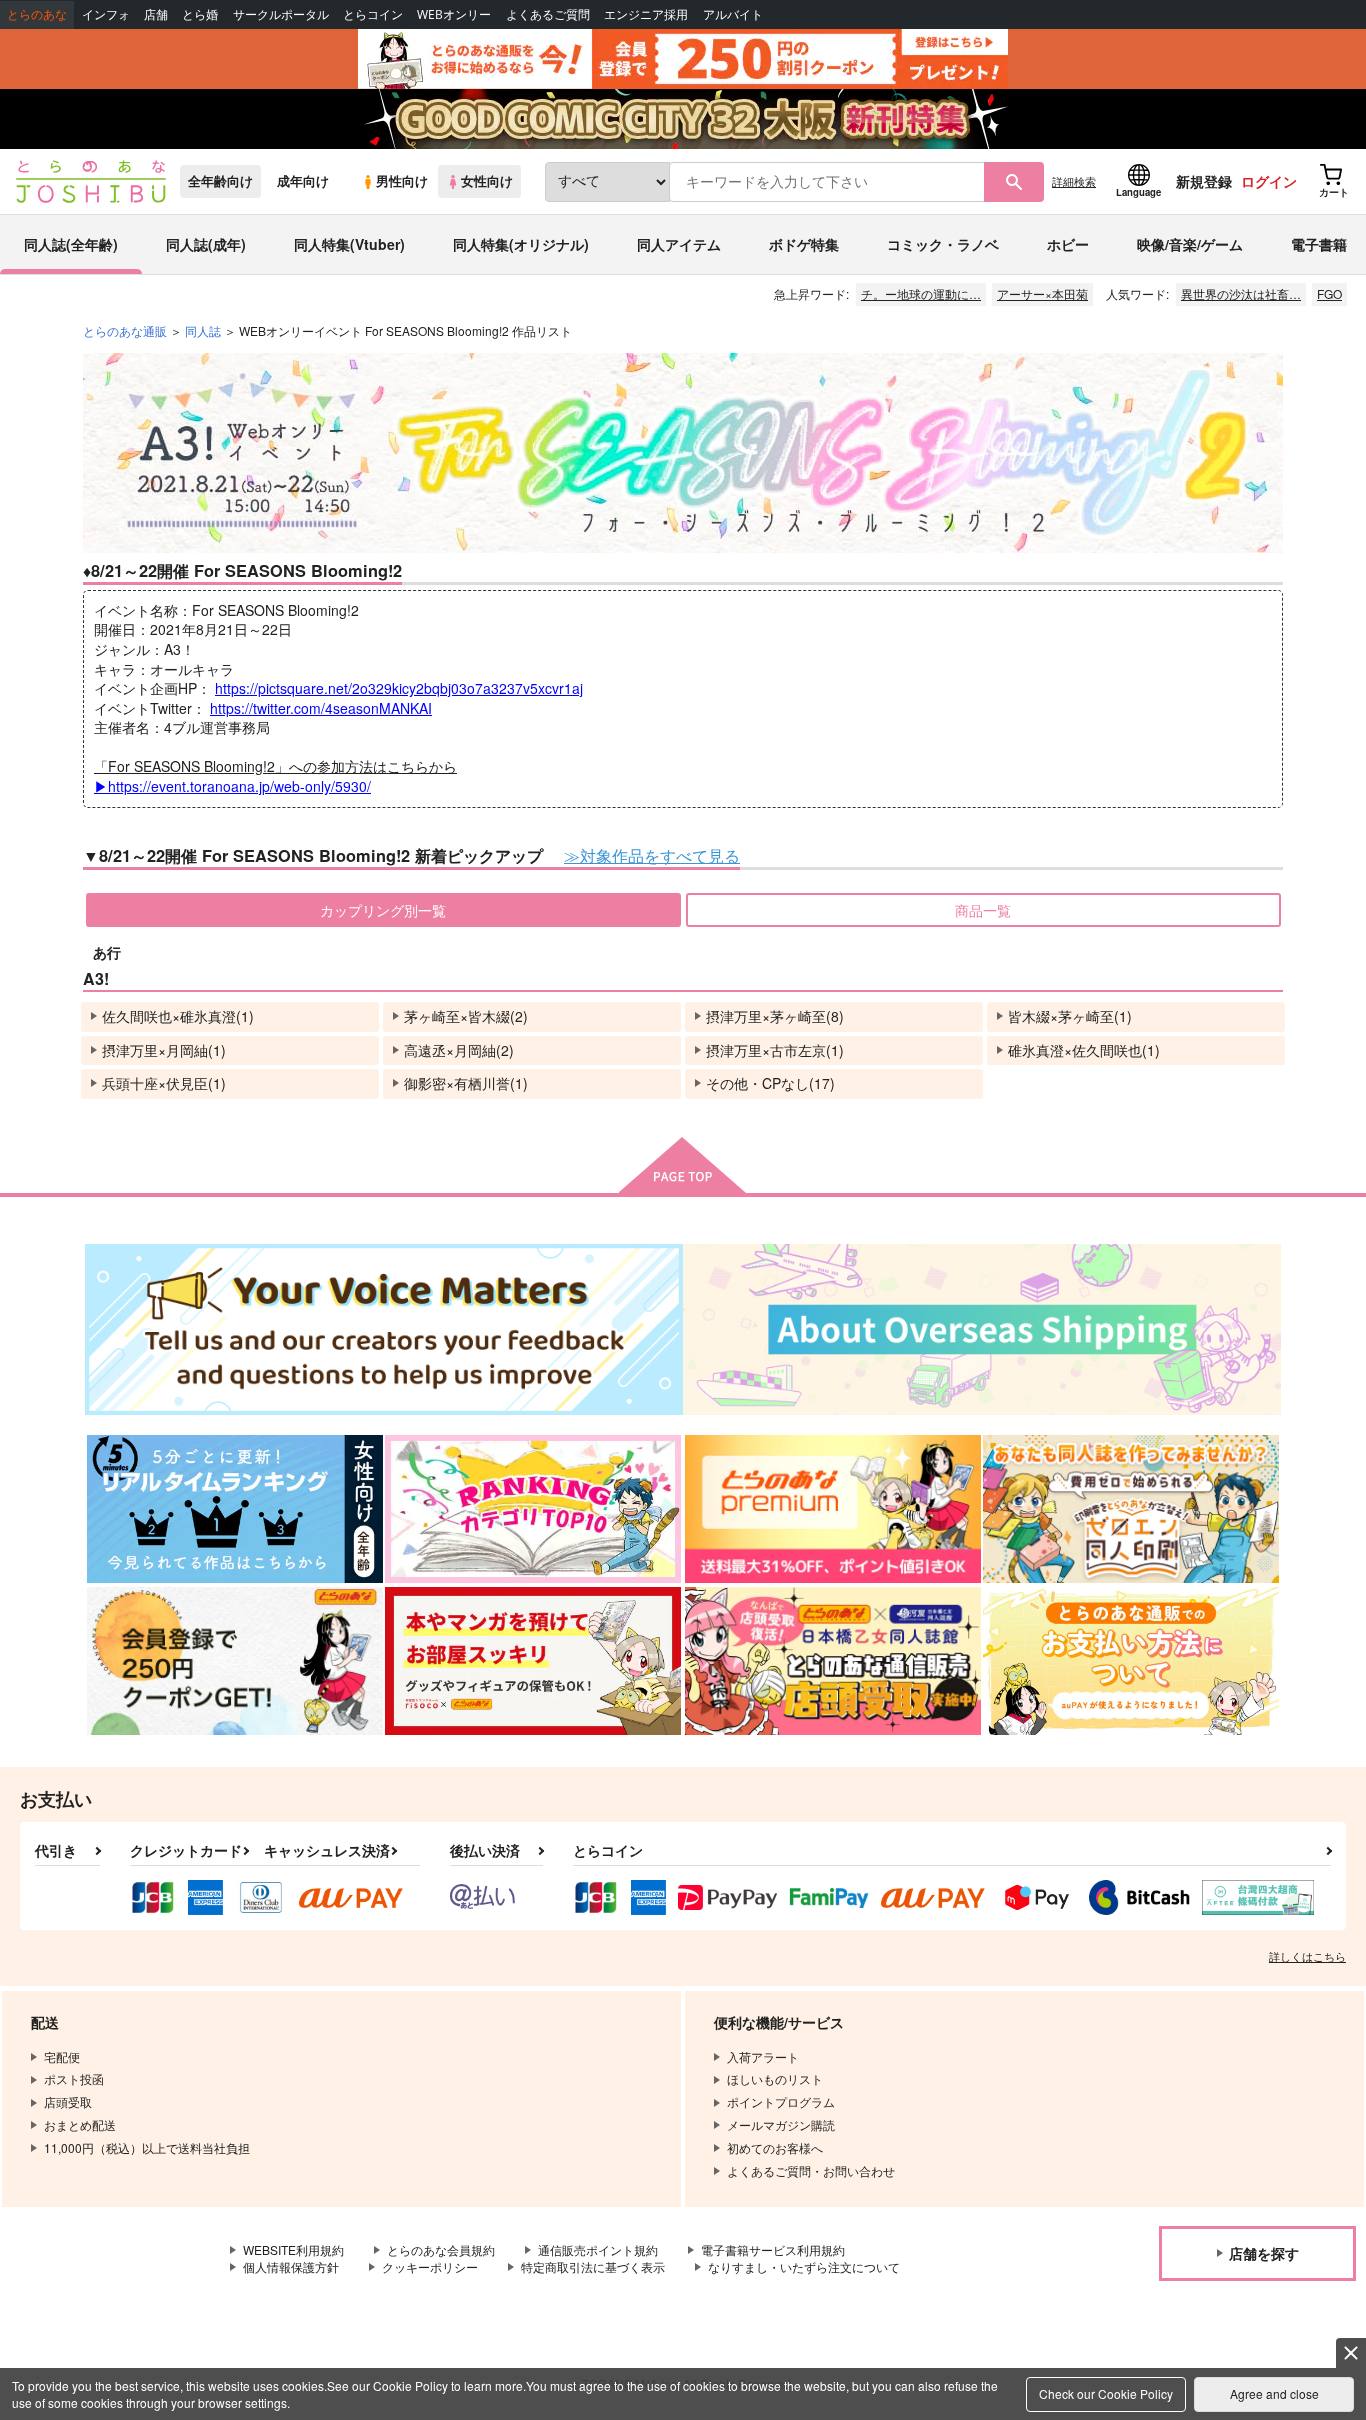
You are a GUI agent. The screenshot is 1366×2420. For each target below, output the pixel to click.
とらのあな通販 (125, 330)
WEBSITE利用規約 (293, 2249)
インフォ (106, 14)
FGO (1329, 293)
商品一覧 (983, 910)
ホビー (1068, 244)
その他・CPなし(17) (770, 1083)
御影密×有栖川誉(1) (466, 1083)
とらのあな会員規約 (441, 2249)
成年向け (303, 181)
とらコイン (373, 14)
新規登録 (1204, 181)
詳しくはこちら (1307, 1956)
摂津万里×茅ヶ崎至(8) (775, 1016)
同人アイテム (679, 244)
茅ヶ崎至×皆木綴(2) (466, 1016)
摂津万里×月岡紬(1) (164, 1050)
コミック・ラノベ (943, 244)
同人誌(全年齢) (71, 244)
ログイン (1269, 181)
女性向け (487, 181)
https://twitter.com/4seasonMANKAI (321, 708)
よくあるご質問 (548, 14)
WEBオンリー (454, 14)
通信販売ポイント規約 (598, 2249)
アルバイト (733, 14)
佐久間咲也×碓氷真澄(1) (178, 1016)
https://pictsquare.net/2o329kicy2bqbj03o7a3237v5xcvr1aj (399, 688)
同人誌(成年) (206, 244)
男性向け (402, 181)
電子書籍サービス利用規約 (773, 2249)
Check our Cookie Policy (1106, 2393)
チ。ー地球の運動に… (921, 293)
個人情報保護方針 (291, 2266)
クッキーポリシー (430, 2266)
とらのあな (37, 14)
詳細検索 (1074, 181)
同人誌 (203, 330)
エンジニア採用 (646, 14)
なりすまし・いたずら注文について (804, 2266)
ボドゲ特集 (804, 244)
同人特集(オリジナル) (521, 244)
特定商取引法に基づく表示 (593, 2266)
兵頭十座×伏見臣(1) (164, 1083)
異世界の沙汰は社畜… (1241, 293)
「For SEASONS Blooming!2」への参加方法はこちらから (275, 776)
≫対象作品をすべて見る (652, 855)
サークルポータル (281, 14)
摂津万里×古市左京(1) (775, 1050)
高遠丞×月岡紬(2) (459, 1050)
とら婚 (200, 14)
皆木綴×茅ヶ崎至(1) (1070, 1016)
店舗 (156, 14)
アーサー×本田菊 (1042, 293)
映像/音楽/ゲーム (1190, 244)
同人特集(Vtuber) (349, 244)
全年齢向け (220, 181)
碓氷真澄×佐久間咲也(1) (1084, 1050)
